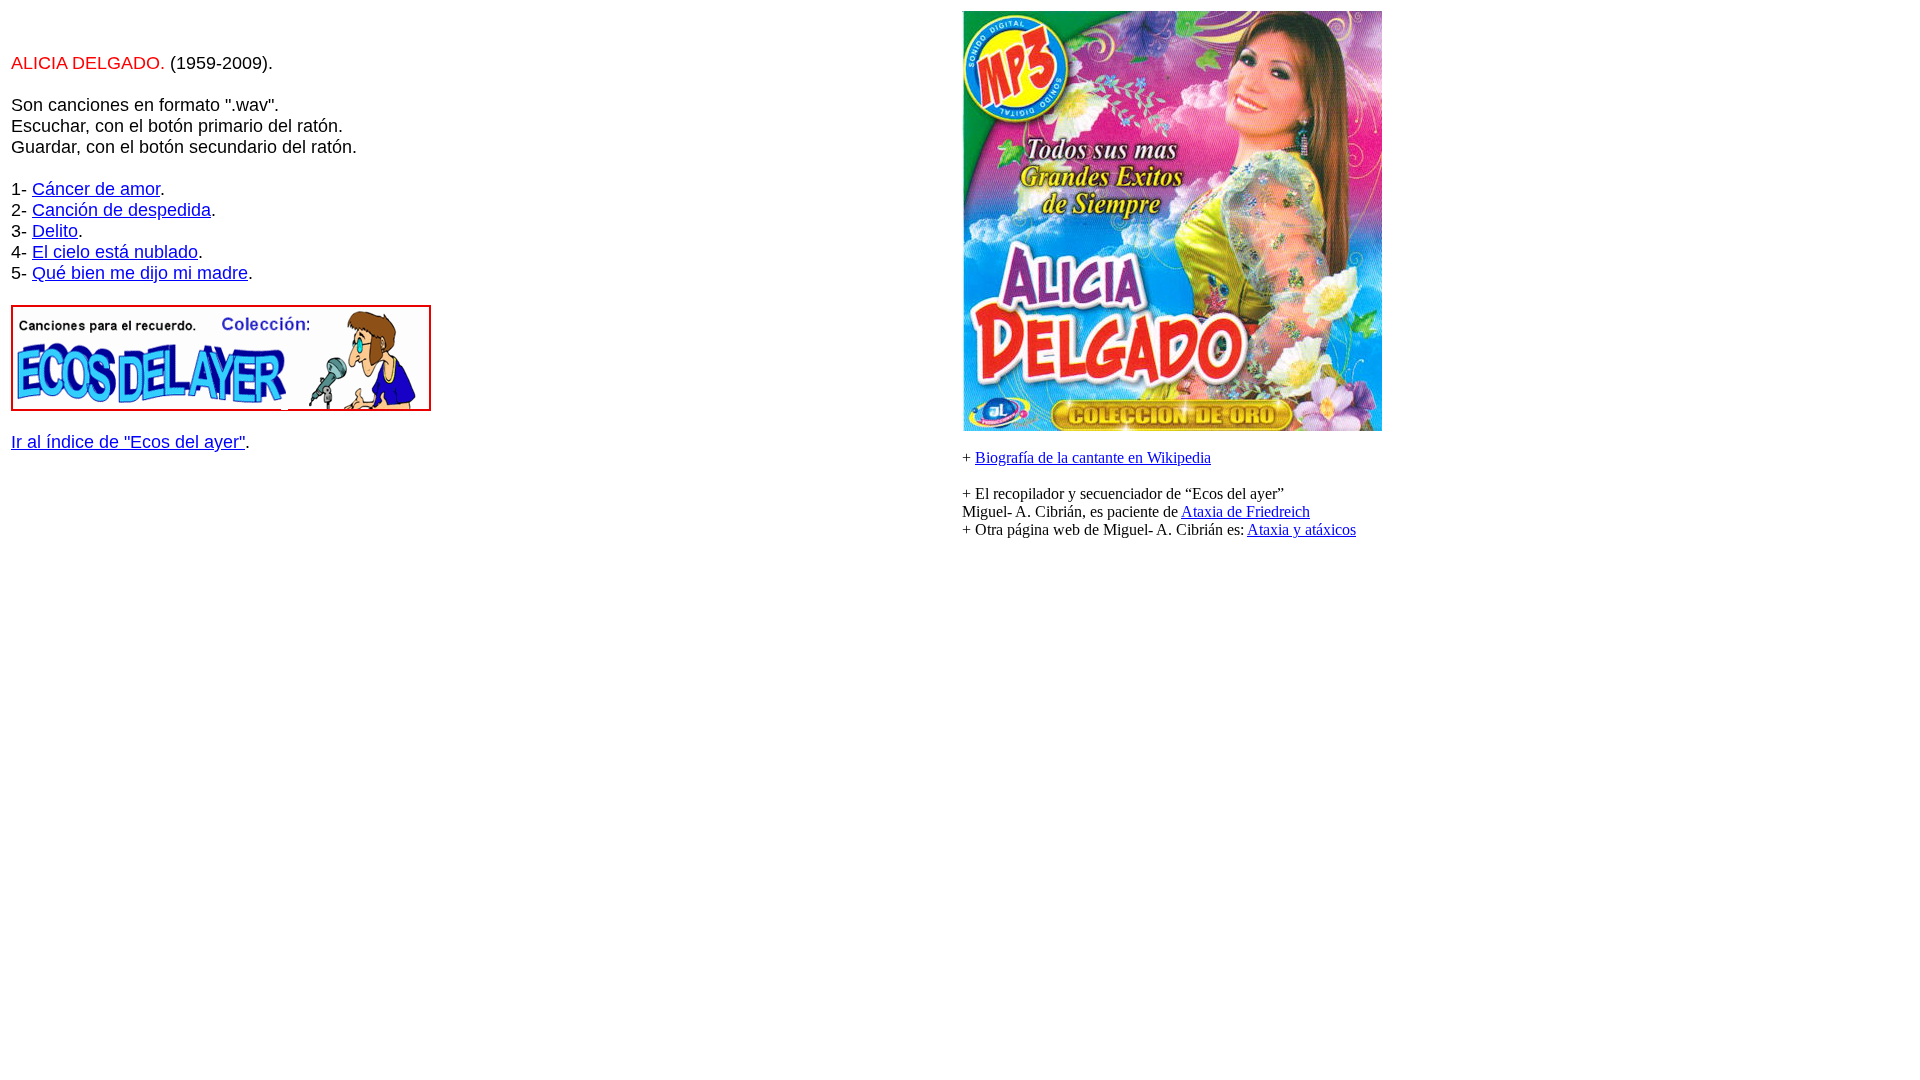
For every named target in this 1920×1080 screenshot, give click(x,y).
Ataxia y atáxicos (1301, 529)
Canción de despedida (121, 210)
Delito (55, 231)
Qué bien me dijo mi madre (140, 273)
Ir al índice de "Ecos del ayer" (128, 442)
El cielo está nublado (115, 252)
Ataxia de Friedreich (1245, 511)
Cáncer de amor (96, 189)
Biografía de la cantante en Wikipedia (1093, 457)
